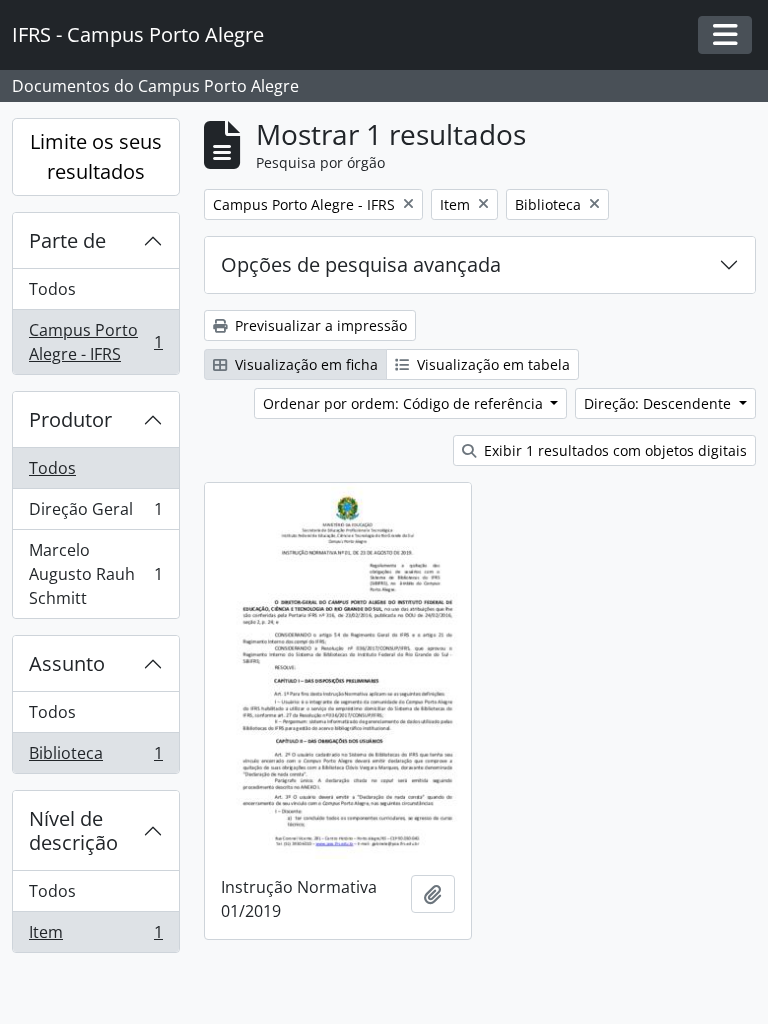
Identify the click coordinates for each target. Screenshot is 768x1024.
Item (95, 936)
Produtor (70, 419)
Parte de (67, 240)
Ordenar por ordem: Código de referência (405, 403)
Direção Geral (95, 514)
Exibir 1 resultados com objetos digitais (613, 450)
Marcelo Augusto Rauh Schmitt (95, 574)
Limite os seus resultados (96, 156)
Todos (52, 289)
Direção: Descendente (659, 403)
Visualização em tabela (491, 364)
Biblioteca (95, 757)
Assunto (67, 663)
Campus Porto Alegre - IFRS (95, 342)
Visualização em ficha (304, 364)
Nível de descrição (73, 830)
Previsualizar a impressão (319, 325)
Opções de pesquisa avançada (361, 264)
